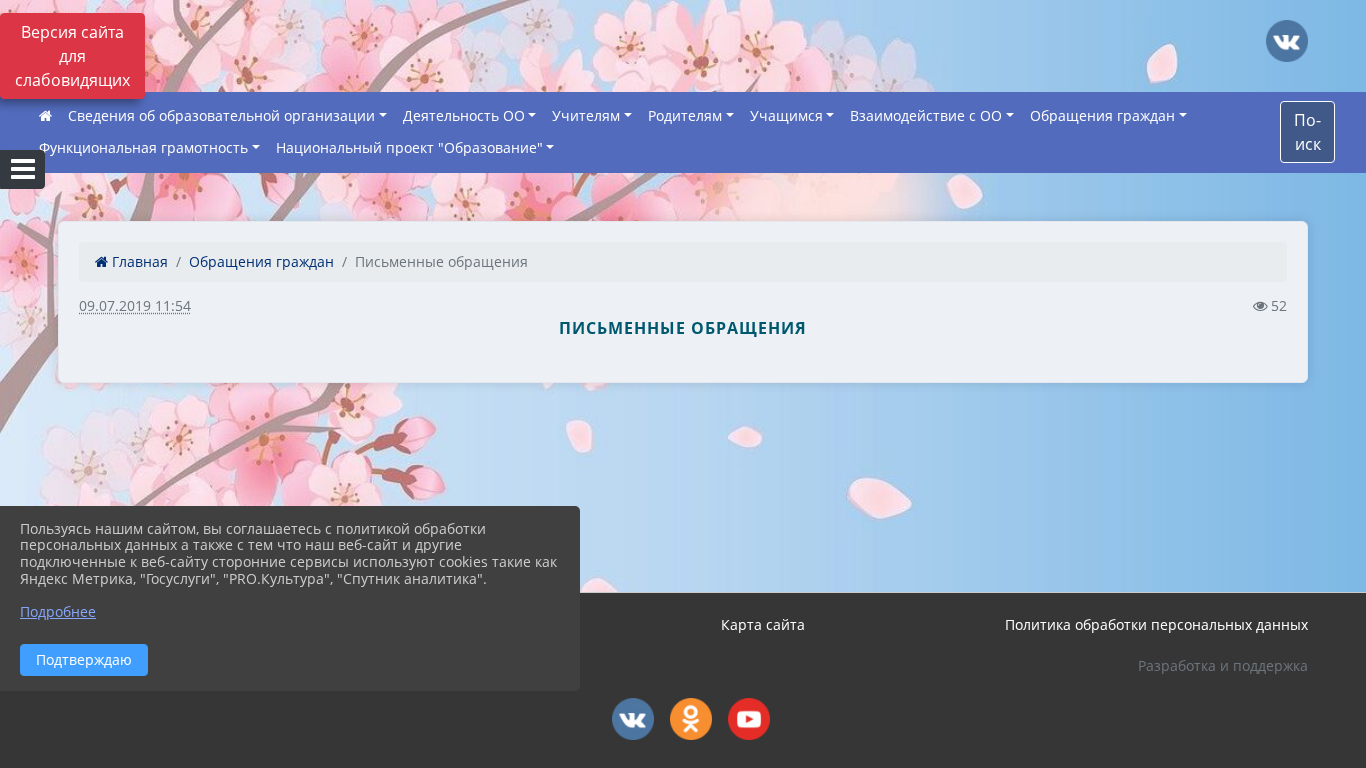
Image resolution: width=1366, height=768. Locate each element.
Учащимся (786, 115)
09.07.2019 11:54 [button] (135, 305)
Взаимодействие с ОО (926, 115)
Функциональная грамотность (143, 147)
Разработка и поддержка (1223, 665)
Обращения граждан (1102, 115)
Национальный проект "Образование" (409, 147)
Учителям (586, 115)
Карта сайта (763, 624)
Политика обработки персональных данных (1156, 624)
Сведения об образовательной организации (221, 115)
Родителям (685, 115)
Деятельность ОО (464, 115)
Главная (138, 261)
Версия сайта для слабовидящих (72, 56)
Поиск (1307, 132)
